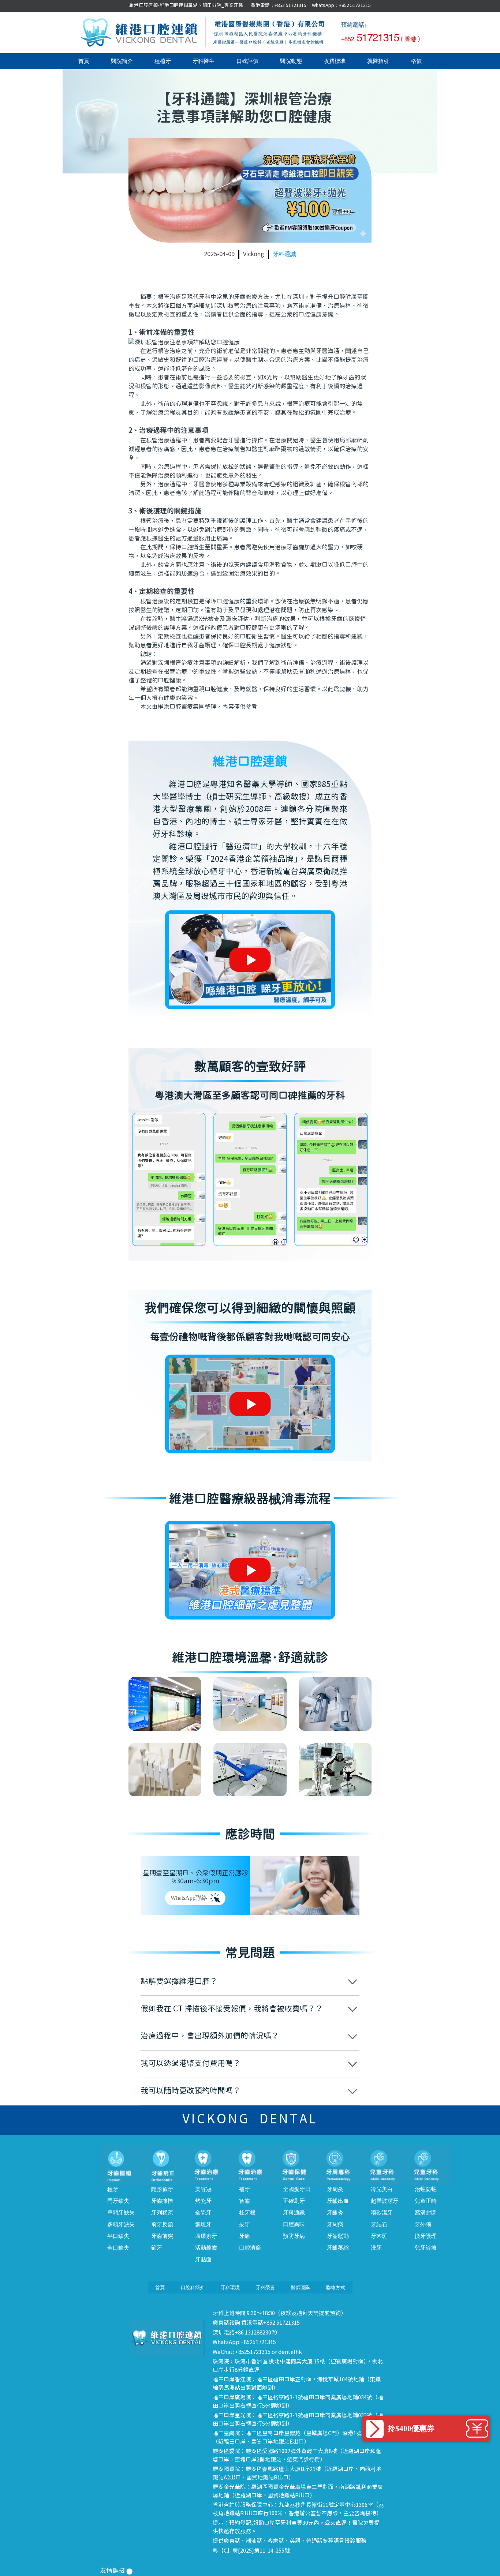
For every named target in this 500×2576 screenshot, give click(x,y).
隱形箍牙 (162, 2189)
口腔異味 (294, 2224)
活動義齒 (206, 2248)
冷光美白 (382, 2189)
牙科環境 (230, 2287)
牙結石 (379, 2224)
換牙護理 (426, 2236)
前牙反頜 (162, 2224)
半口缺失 (118, 2236)
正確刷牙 (294, 2201)
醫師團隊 (301, 2287)
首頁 (84, 61)
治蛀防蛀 (426, 2189)
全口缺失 (118, 2248)
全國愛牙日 (297, 2189)
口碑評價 (247, 61)
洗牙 (376, 2248)
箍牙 (157, 2248)
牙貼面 (203, 2259)
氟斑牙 (203, 2224)
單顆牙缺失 (121, 2213)
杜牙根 (247, 2213)
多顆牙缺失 (121, 2224)
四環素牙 (206, 2236)
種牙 (113, 2189)
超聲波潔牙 (385, 2201)
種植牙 (163, 61)
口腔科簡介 (193, 2287)
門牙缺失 (118, 2201)
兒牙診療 (426, 2248)
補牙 (245, 2189)
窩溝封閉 (426, 2213)
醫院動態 (291, 61)
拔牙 (245, 2224)
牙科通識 (284, 254)
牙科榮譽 (265, 2287)
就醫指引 (378, 61)
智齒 (245, 2201)
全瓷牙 (203, 2213)
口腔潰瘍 (250, 2248)
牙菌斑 (379, 2236)
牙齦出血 (338, 2201)
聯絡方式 (336, 2287)
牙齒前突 (162, 2236)
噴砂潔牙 (382, 2213)
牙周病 (335, 2224)
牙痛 (245, 2236)
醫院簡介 (122, 61)
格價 (416, 61)
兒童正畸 (426, 2201)
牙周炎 (335, 2189)
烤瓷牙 (203, 2201)
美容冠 (203, 2189)
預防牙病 (294, 2236)
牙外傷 (423, 2224)
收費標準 (335, 61)
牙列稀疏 (162, 2213)
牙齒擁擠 (162, 2201)
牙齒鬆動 (338, 2236)
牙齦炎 (335, 2213)
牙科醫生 (204, 61)
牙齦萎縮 (338, 2248)
